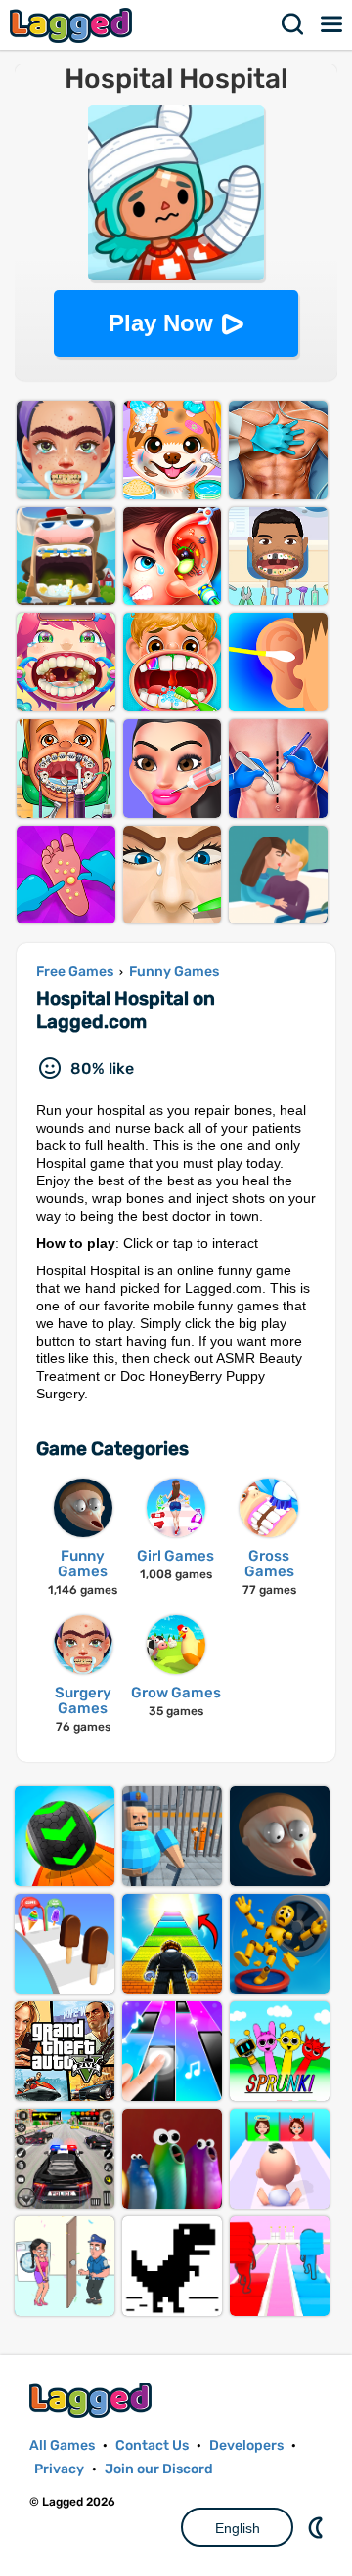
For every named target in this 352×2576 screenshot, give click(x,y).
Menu (332, 24)
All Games (62, 2446)
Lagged (73, 25)
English (238, 2528)
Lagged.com (93, 2400)
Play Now (161, 323)
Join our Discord (159, 2469)
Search (293, 24)
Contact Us (152, 2446)
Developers (246, 2446)
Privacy (59, 2469)
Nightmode (318, 2527)
